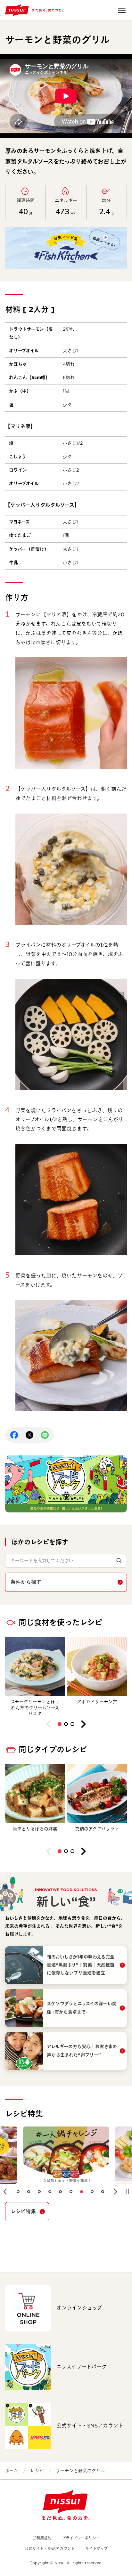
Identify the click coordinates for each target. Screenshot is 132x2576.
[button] (60, 1724)
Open (122, 10)
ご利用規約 (42, 2538)
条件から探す (26, 1582)
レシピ (37, 2471)
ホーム (12, 2471)
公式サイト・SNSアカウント (50, 2549)
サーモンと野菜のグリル (80, 2471)
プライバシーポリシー (81, 2538)
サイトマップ (96, 2549)
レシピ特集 (23, 2211)
